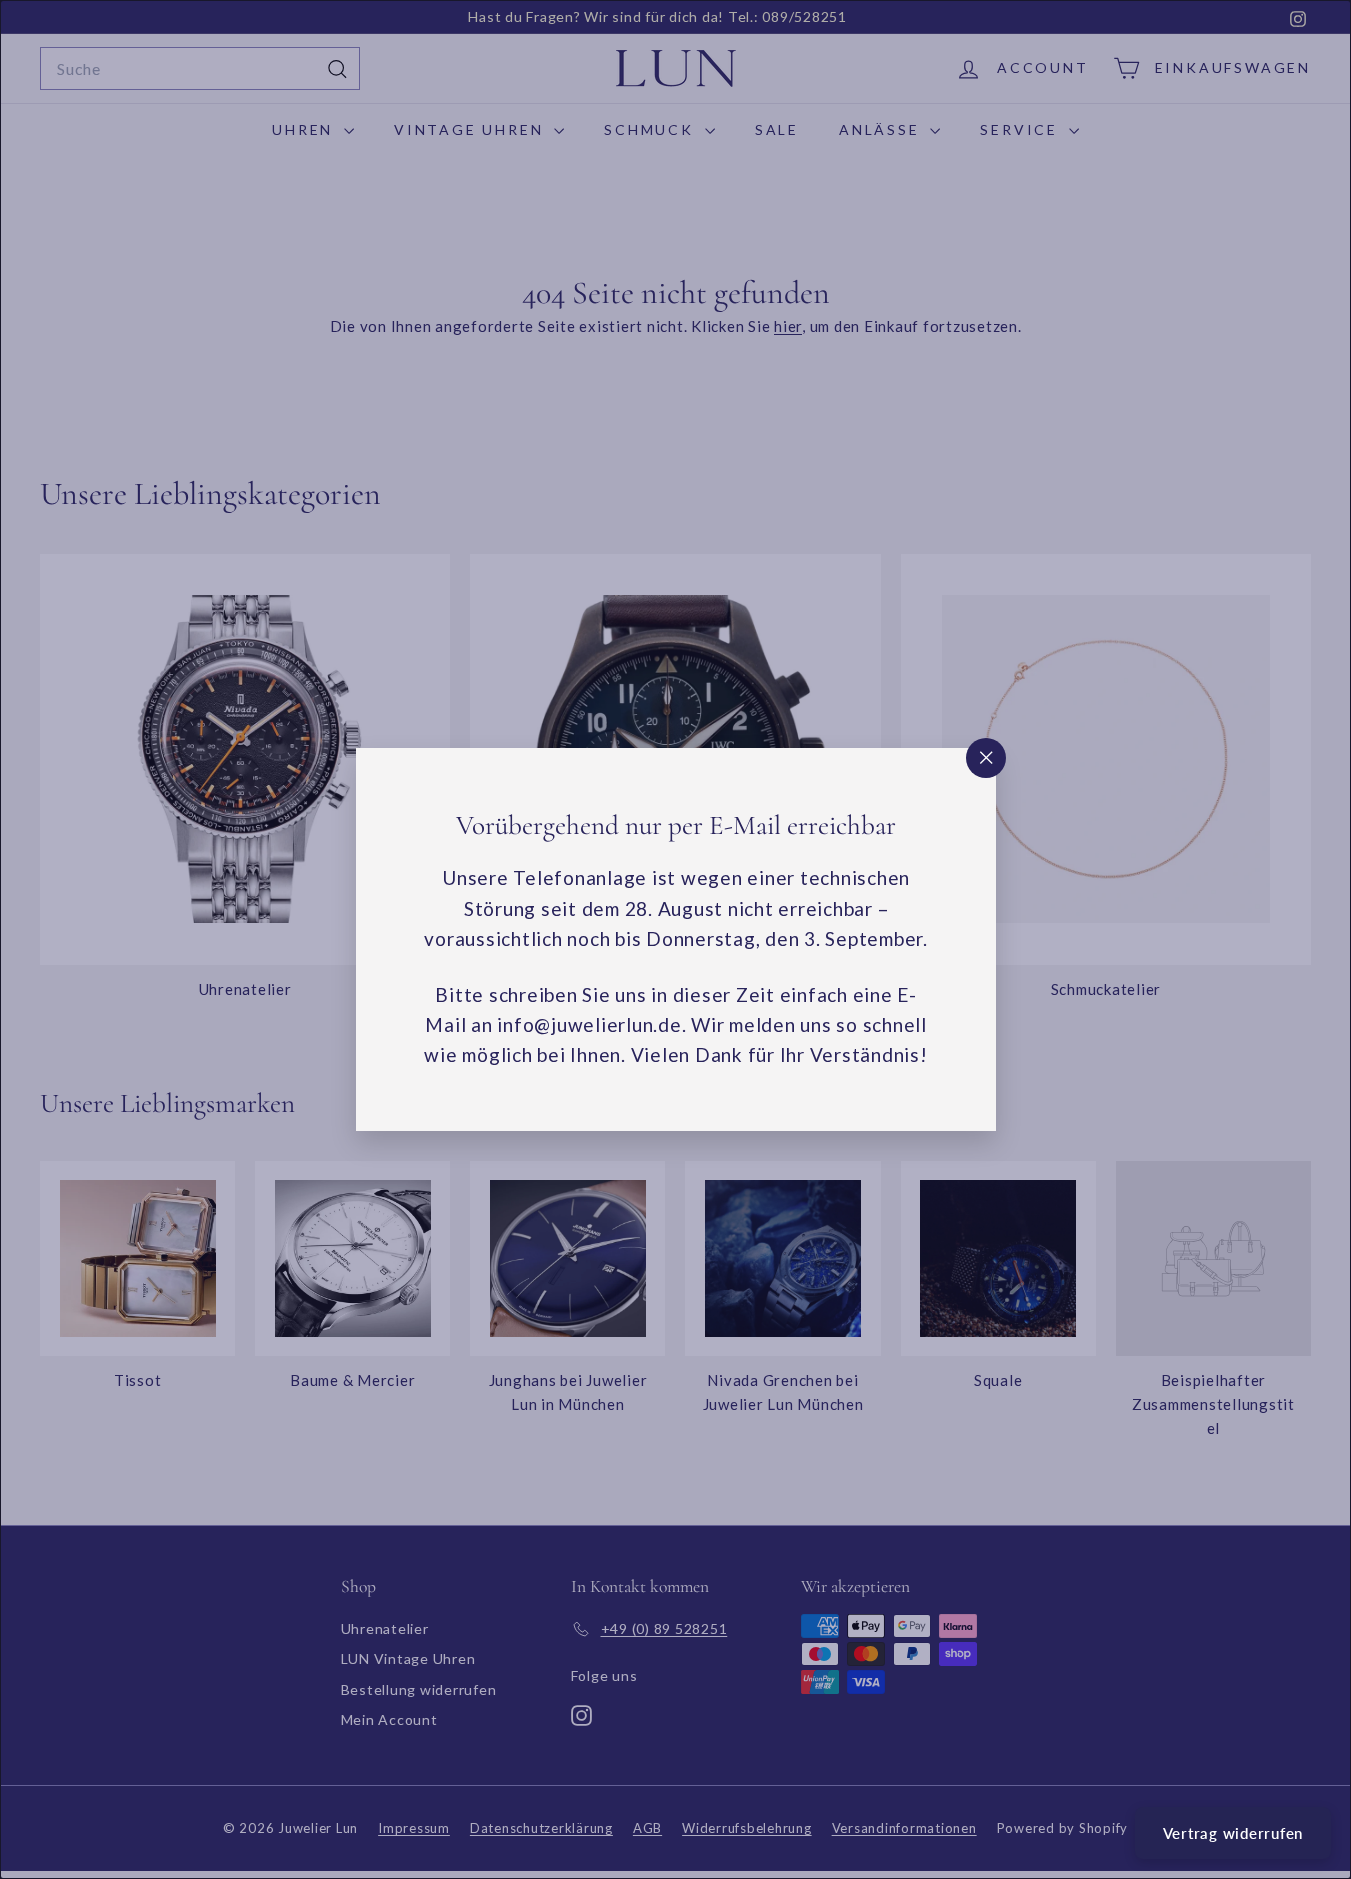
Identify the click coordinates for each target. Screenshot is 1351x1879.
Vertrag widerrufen (1233, 1833)
